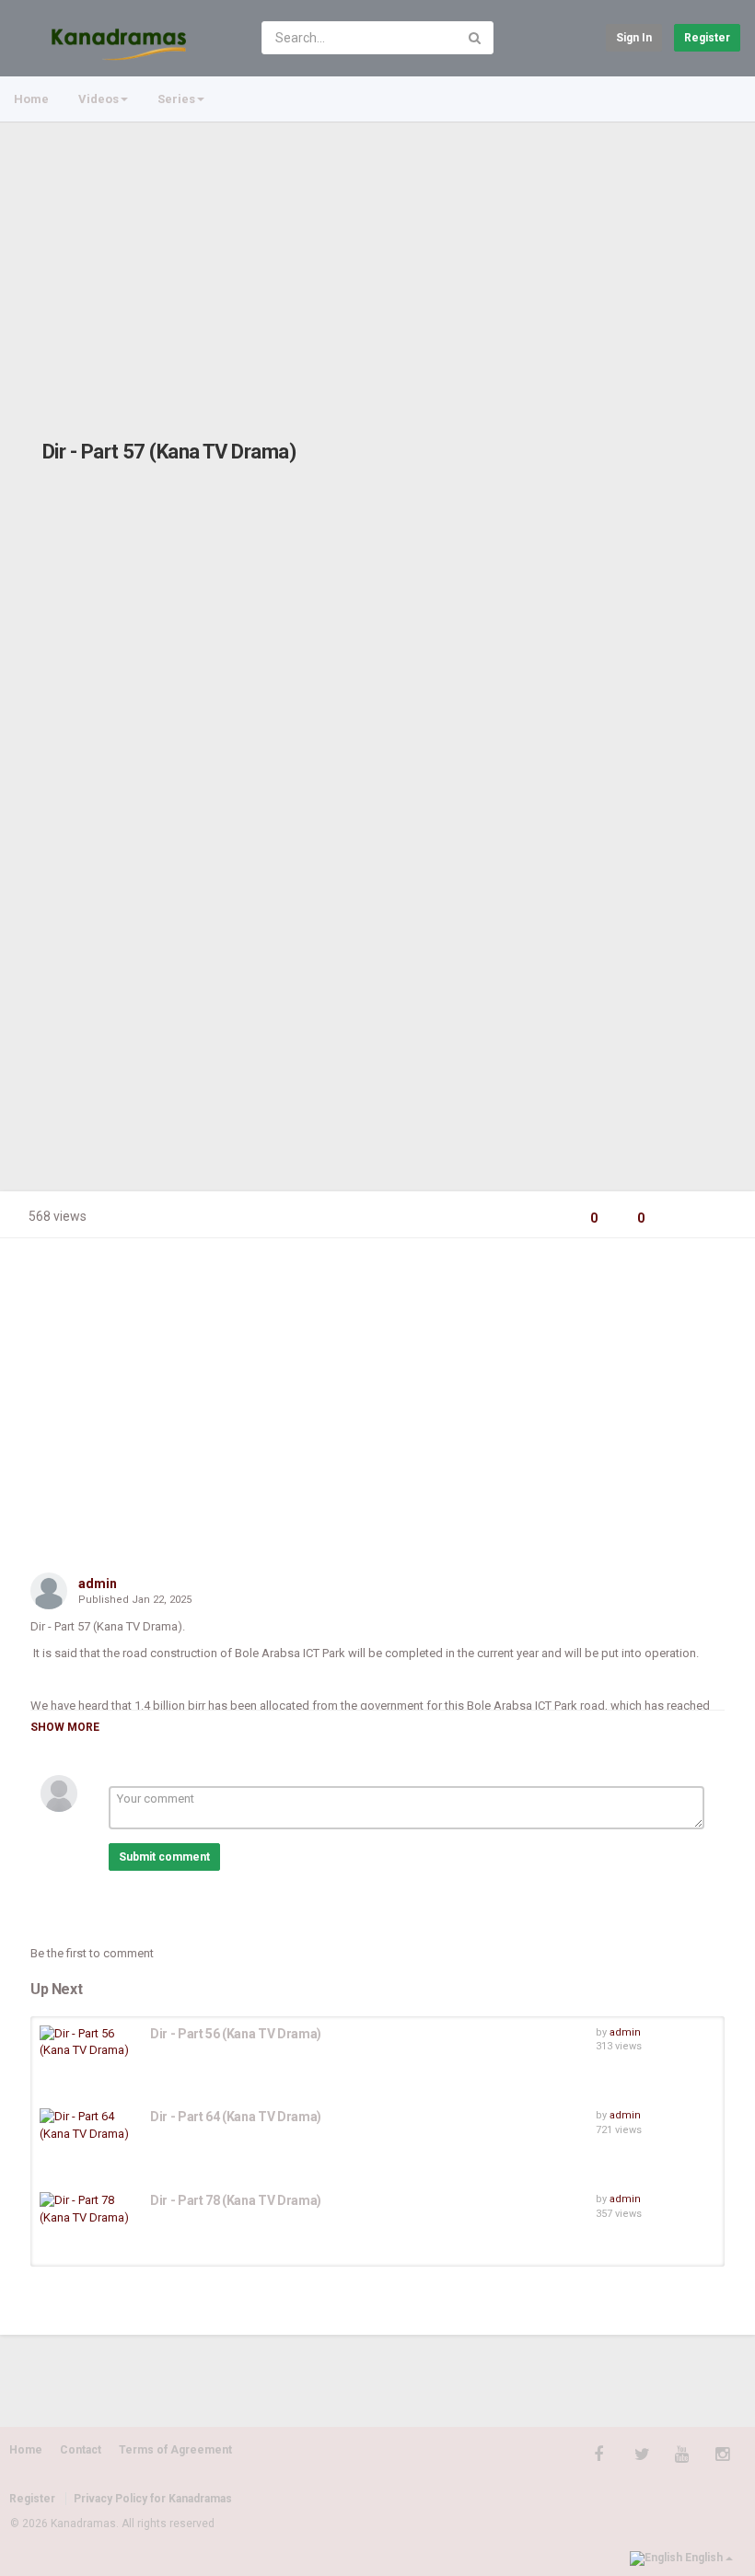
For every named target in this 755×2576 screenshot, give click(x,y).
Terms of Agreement (175, 2450)
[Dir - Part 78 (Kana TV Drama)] (90, 2209)
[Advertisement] (377, 261)
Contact (81, 2450)
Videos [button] (99, 99)
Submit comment (164, 1857)
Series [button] (176, 99)
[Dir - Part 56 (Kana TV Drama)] (90, 2042)
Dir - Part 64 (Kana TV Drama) (236, 2117)
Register (707, 38)
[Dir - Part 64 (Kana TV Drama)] (90, 2125)
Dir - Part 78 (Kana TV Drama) (236, 2200)
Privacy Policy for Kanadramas (153, 2499)
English (704, 2558)
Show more (65, 1727)
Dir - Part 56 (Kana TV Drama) (236, 2034)
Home (31, 99)
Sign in (634, 38)
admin (98, 1584)
